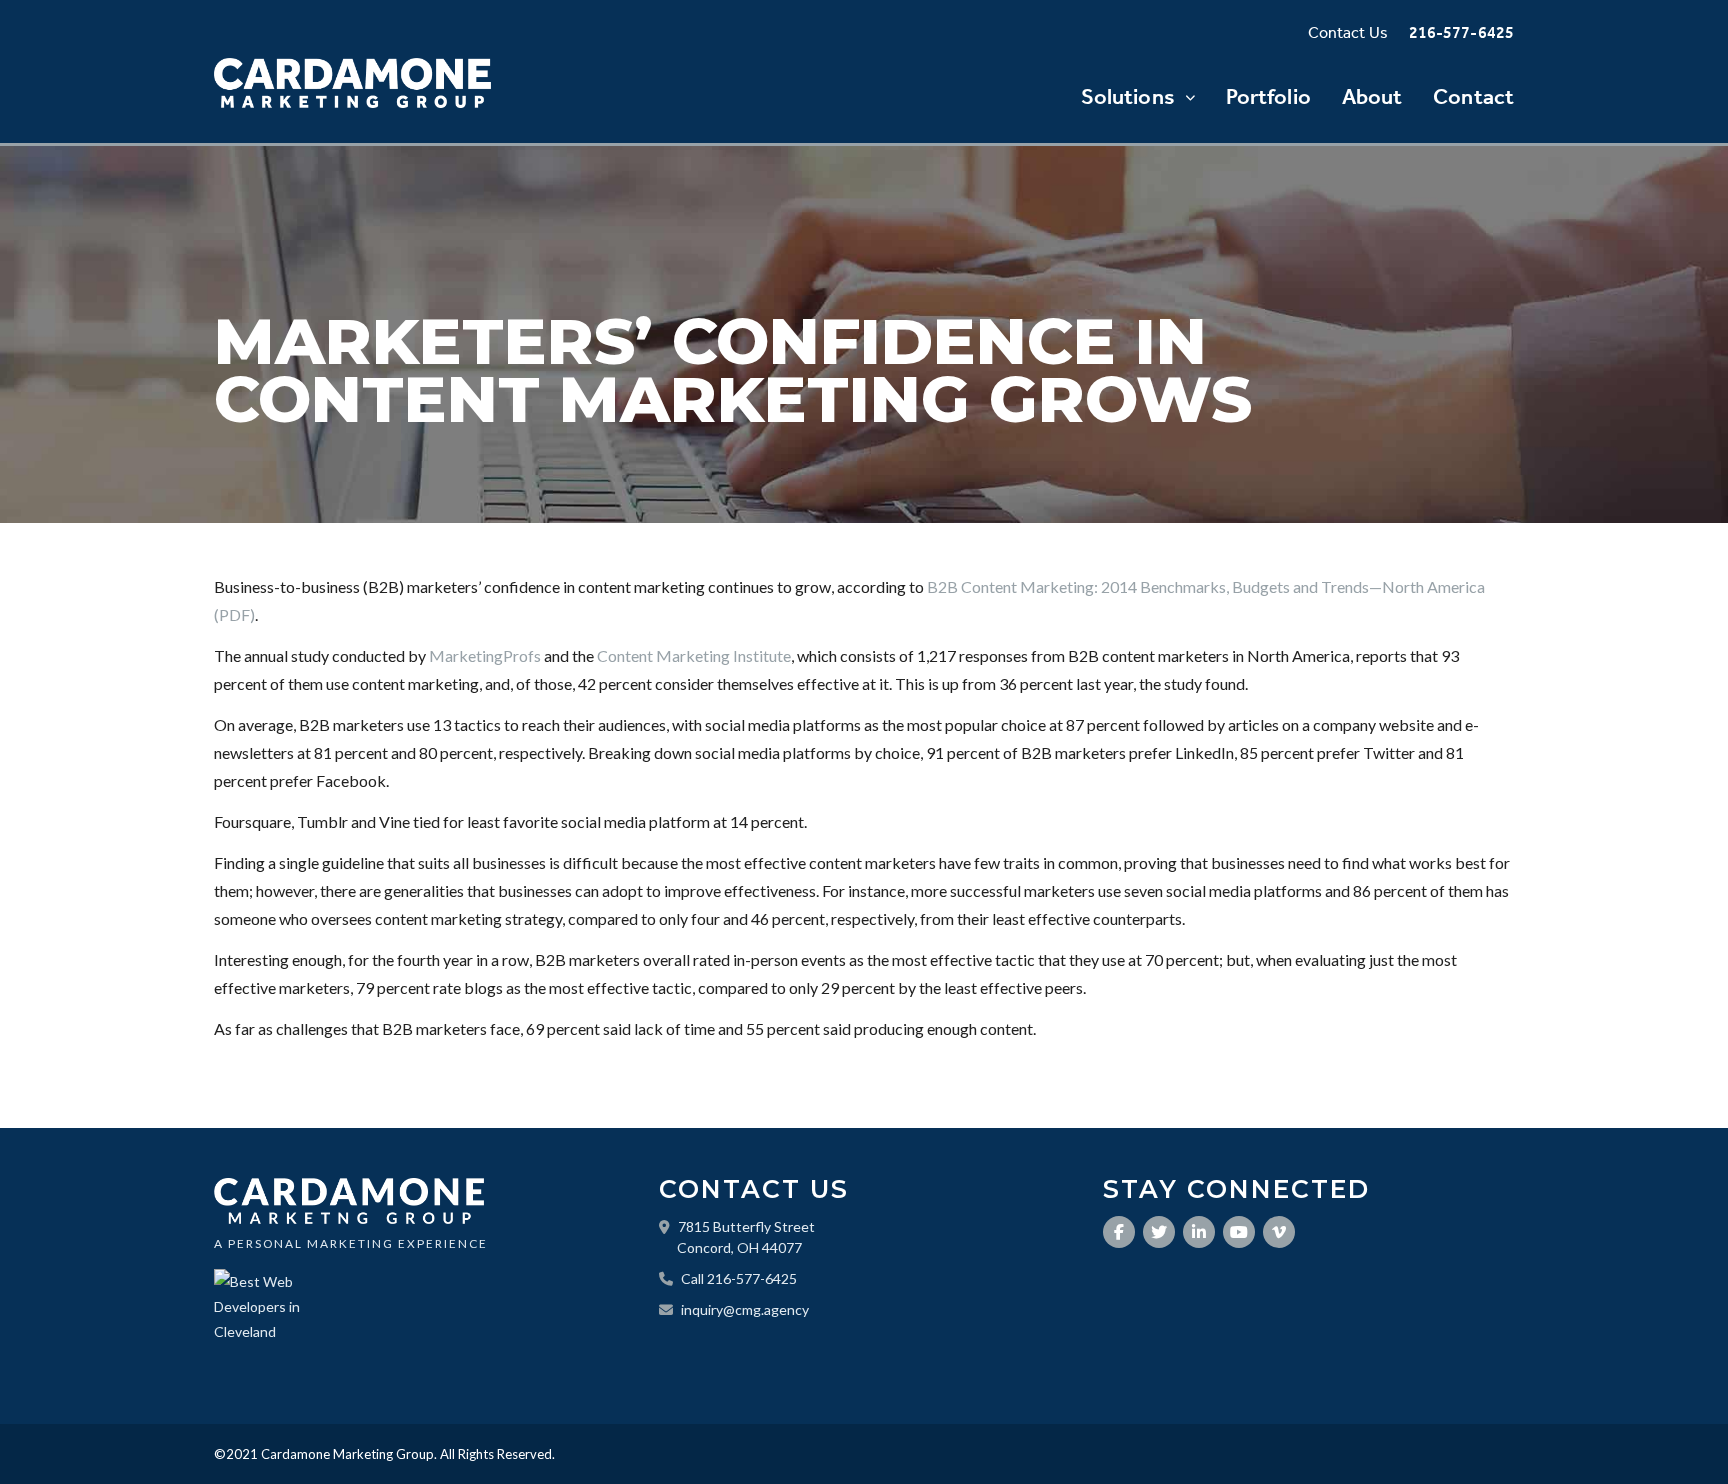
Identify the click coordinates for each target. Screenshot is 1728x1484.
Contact (1473, 97)
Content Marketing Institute (694, 655)
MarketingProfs (485, 655)
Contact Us (1348, 33)
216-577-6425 (1461, 33)
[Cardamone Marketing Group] (352, 83)
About (1372, 97)
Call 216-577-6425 (739, 1278)
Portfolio (1268, 97)
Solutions (1128, 97)
